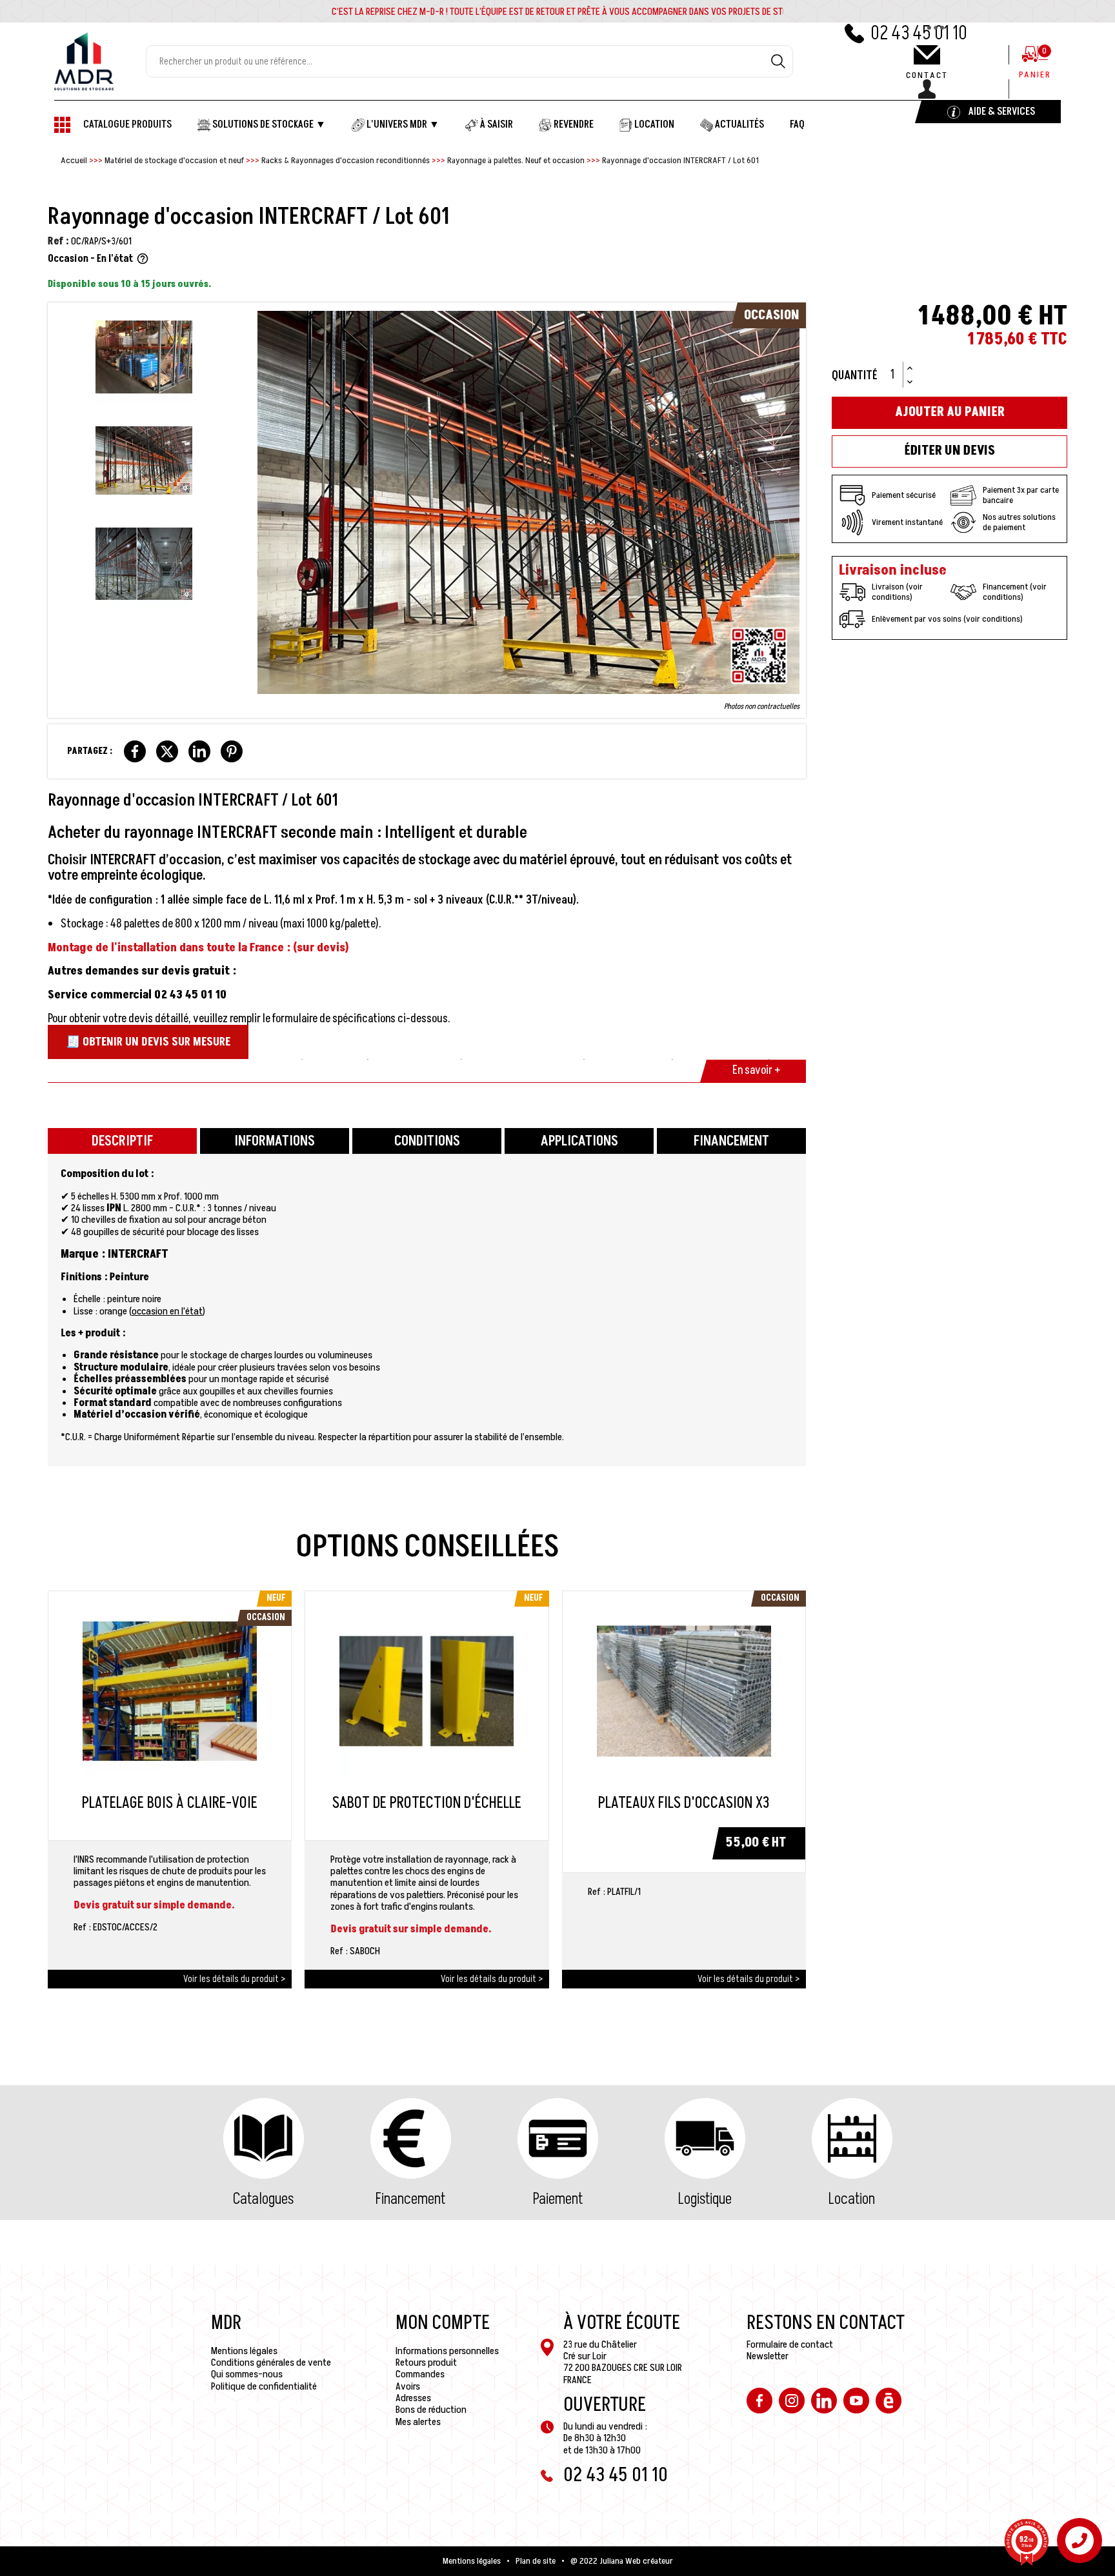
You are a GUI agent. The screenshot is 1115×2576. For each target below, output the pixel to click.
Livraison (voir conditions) (897, 592)
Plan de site (536, 2561)
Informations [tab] (275, 1141)
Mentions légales (244, 2351)
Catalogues (263, 2199)
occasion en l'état (167, 1311)
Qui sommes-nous (247, 2374)
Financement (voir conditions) (1015, 592)
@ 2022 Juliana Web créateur (622, 2561)
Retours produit (426, 2363)
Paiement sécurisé (904, 495)
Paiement (558, 2199)
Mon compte (443, 2323)
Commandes (420, 2374)
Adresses (413, 2398)
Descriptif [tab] (122, 1141)
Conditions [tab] (427, 1141)
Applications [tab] (579, 1141)
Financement (410, 2199)
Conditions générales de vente (271, 2363)
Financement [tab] (731, 1141)
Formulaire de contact (790, 2344)
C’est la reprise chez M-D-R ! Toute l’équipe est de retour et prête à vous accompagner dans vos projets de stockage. (573, 12)
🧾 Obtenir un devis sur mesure (148, 1042)
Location (852, 2199)
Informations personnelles (447, 2351)
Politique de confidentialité (264, 2386)
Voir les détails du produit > (234, 1979)
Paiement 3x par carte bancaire (1021, 495)
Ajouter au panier (950, 412)
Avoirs (408, 2386)
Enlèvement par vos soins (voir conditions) (947, 619)
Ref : (58, 241)
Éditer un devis (950, 451)
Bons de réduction (431, 2410)
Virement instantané (907, 522)
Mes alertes (418, 2422)
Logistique (705, 2199)
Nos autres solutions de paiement (1019, 522)
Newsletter (768, 2356)
